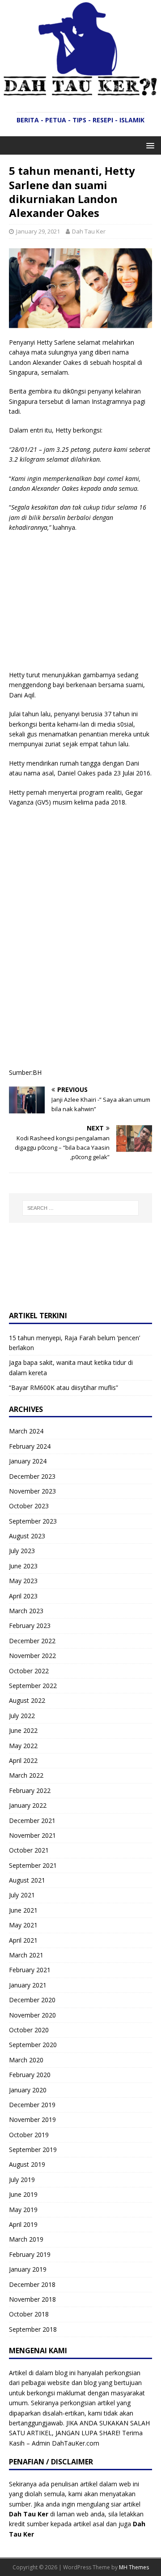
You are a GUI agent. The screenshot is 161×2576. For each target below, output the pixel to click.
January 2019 (28, 2269)
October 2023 (29, 1506)
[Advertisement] (84, 605)
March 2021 (26, 1955)
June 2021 (23, 1910)
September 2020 (33, 2045)
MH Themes (134, 2567)
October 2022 (29, 1671)
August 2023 (27, 1536)
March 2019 (26, 2239)
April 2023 (23, 1596)
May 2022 (23, 1746)
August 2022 (27, 1700)
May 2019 (23, 2210)
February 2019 (30, 2254)
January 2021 (28, 1985)
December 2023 (32, 1476)
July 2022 (22, 1716)
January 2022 (28, 1805)
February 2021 (30, 1970)
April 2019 (23, 2224)
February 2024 (30, 1446)
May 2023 (23, 1581)
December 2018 (32, 2284)
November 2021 (32, 1835)
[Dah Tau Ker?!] (80, 91)
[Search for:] (80, 1208)
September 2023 (33, 1521)
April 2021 (23, 1940)
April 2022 (23, 1760)
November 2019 (32, 2119)
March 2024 (26, 1431)
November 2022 (32, 1656)
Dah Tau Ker (89, 231)
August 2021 (27, 1880)
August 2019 (27, 2164)
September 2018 (33, 2329)
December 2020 (32, 2000)
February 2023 (30, 1626)
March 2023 (26, 1611)
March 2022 (26, 1775)
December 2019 (32, 2105)
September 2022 (33, 1686)
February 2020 (30, 2075)
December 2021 (32, 1821)
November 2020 (32, 2015)
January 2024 (28, 1461)
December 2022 (32, 1641)
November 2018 (32, 2299)
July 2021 (22, 1895)
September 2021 (33, 1865)
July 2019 (22, 2180)
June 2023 (23, 1566)
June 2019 (23, 2194)
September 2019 (33, 2150)
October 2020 (29, 2030)
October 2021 (29, 1850)
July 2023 (22, 1551)
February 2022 (30, 1790)
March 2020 (26, 2060)
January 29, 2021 (38, 231)
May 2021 (23, 1925)
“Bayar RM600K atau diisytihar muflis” (64, 1388)
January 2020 (28, 2090)
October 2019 (29, 2135)
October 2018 (29, 2314)
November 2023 (32, 1491)
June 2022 (23, 1730)
